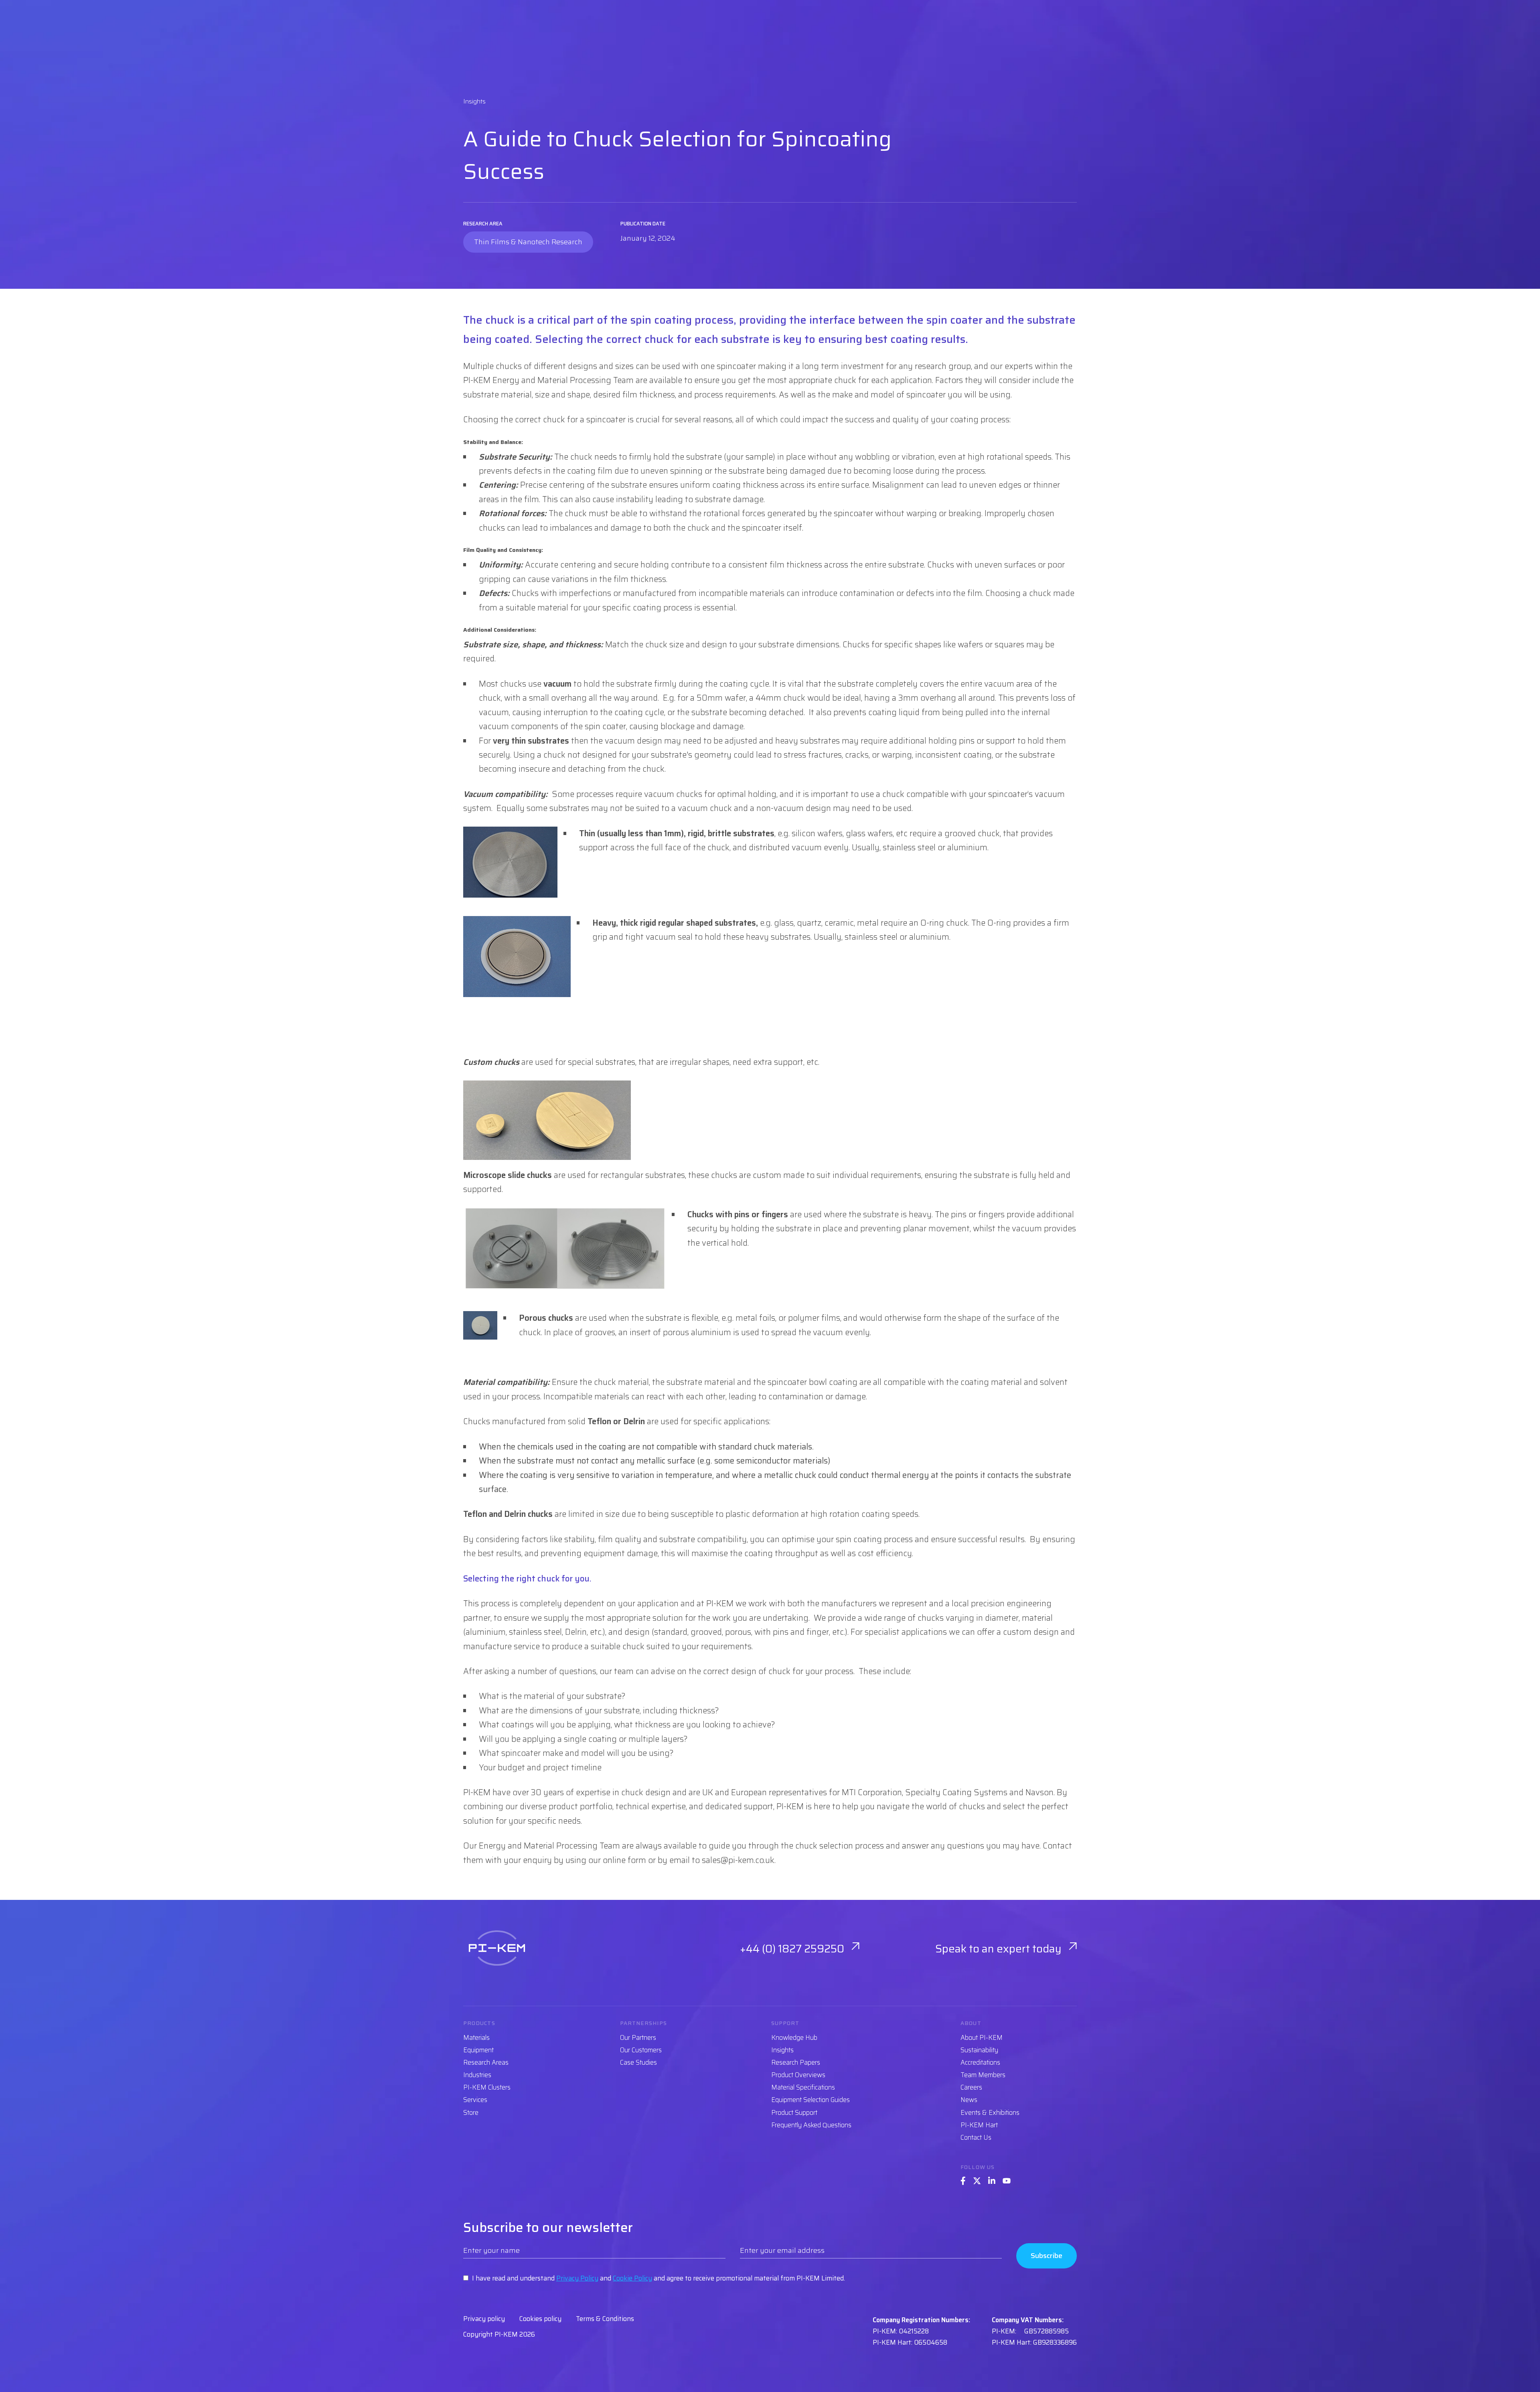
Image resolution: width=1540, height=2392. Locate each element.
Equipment (478, 2050)
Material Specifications (803, 2087)
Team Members (983, 2075)
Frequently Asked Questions (811, 2125)
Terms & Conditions (605, 2319)
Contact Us (976, 2138)
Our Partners (638, 2038)
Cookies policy (540, 2319)
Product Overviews (798, 2075)
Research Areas (486, 2063)
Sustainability (979, 2050)
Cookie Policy (632, 2278)
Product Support (794, 2113)
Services (475, 2100)
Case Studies (638, 2063)
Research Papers (796, 2063)
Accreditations (980, 2063)
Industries (477, 2075)
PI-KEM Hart (979, 2125)
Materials (476, 2038)
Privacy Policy (577, 2278)
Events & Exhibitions (990, 2113)
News (969, 2100)
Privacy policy (484, 2319)
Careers (971, 2087)
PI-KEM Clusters (487, 2087)
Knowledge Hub (794, 2038)
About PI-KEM (982, 2038)
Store (471, 2113)
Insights (782, 2050)
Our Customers (641, 2050)
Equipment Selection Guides (811, 2100)
